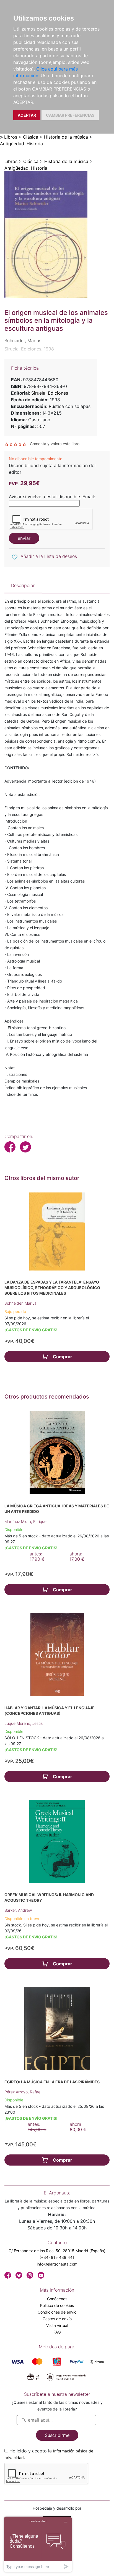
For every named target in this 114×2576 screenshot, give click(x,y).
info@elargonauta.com (57, 2264)
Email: (89, 497)
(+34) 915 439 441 (57, 2257)
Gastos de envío (57, 2319)
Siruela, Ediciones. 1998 (29, 349)
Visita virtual (57, 2325)
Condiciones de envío (57, 2312)
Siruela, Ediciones (50, 393)
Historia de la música (66, 137)
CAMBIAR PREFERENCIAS (70, 115)
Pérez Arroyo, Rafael (23, 2092)
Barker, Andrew (18, 1910)
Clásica (31, 137)
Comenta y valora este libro (55, 444)
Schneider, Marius (20, 1303)
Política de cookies (57, 2305)
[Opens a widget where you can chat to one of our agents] (38, 2544)
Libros (11, 137)
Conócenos (57, 2299)
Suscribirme (57, 2435)
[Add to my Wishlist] (15, 557)
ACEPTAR (27, 115)
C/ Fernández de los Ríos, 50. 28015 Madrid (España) (57, 2251)
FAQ (57, 2332)
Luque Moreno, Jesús (24, 1723)
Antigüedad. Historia (21, 144)
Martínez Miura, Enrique (25, 1521)
